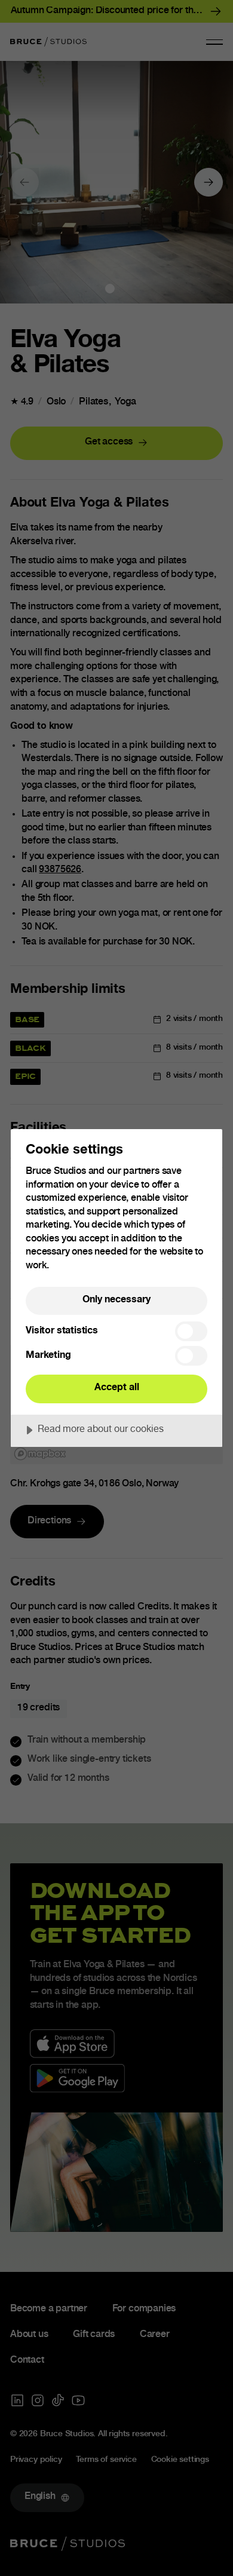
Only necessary (116, 1300)
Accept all (117, 1388)
